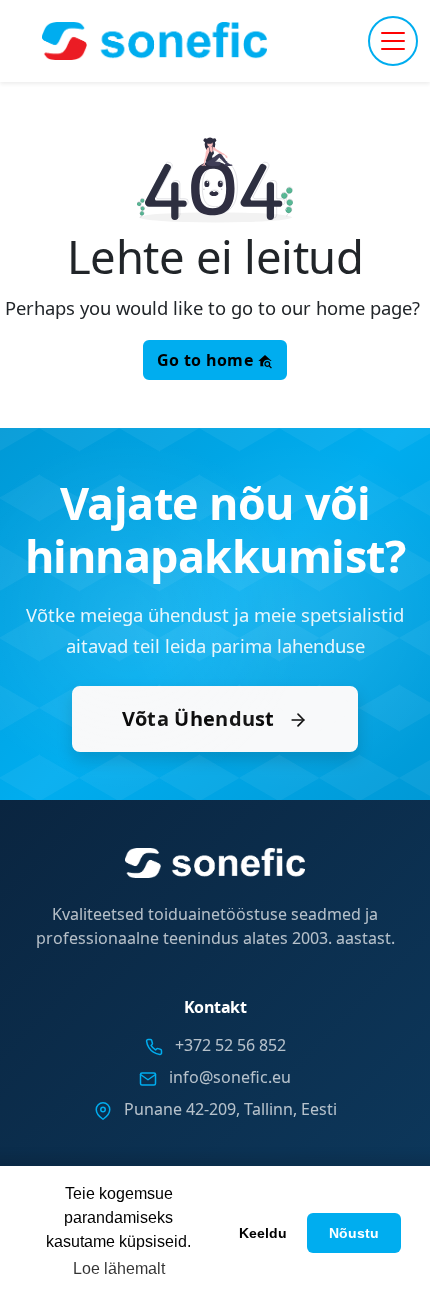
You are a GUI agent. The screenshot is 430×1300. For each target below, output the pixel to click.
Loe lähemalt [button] (119, 1268)
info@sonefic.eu (230, 1077)
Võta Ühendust (201, 718)
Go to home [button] (207, 360)
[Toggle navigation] (393, 41)
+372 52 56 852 (230, 1045)
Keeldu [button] (263, 1233)
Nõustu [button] (354, 1233)
